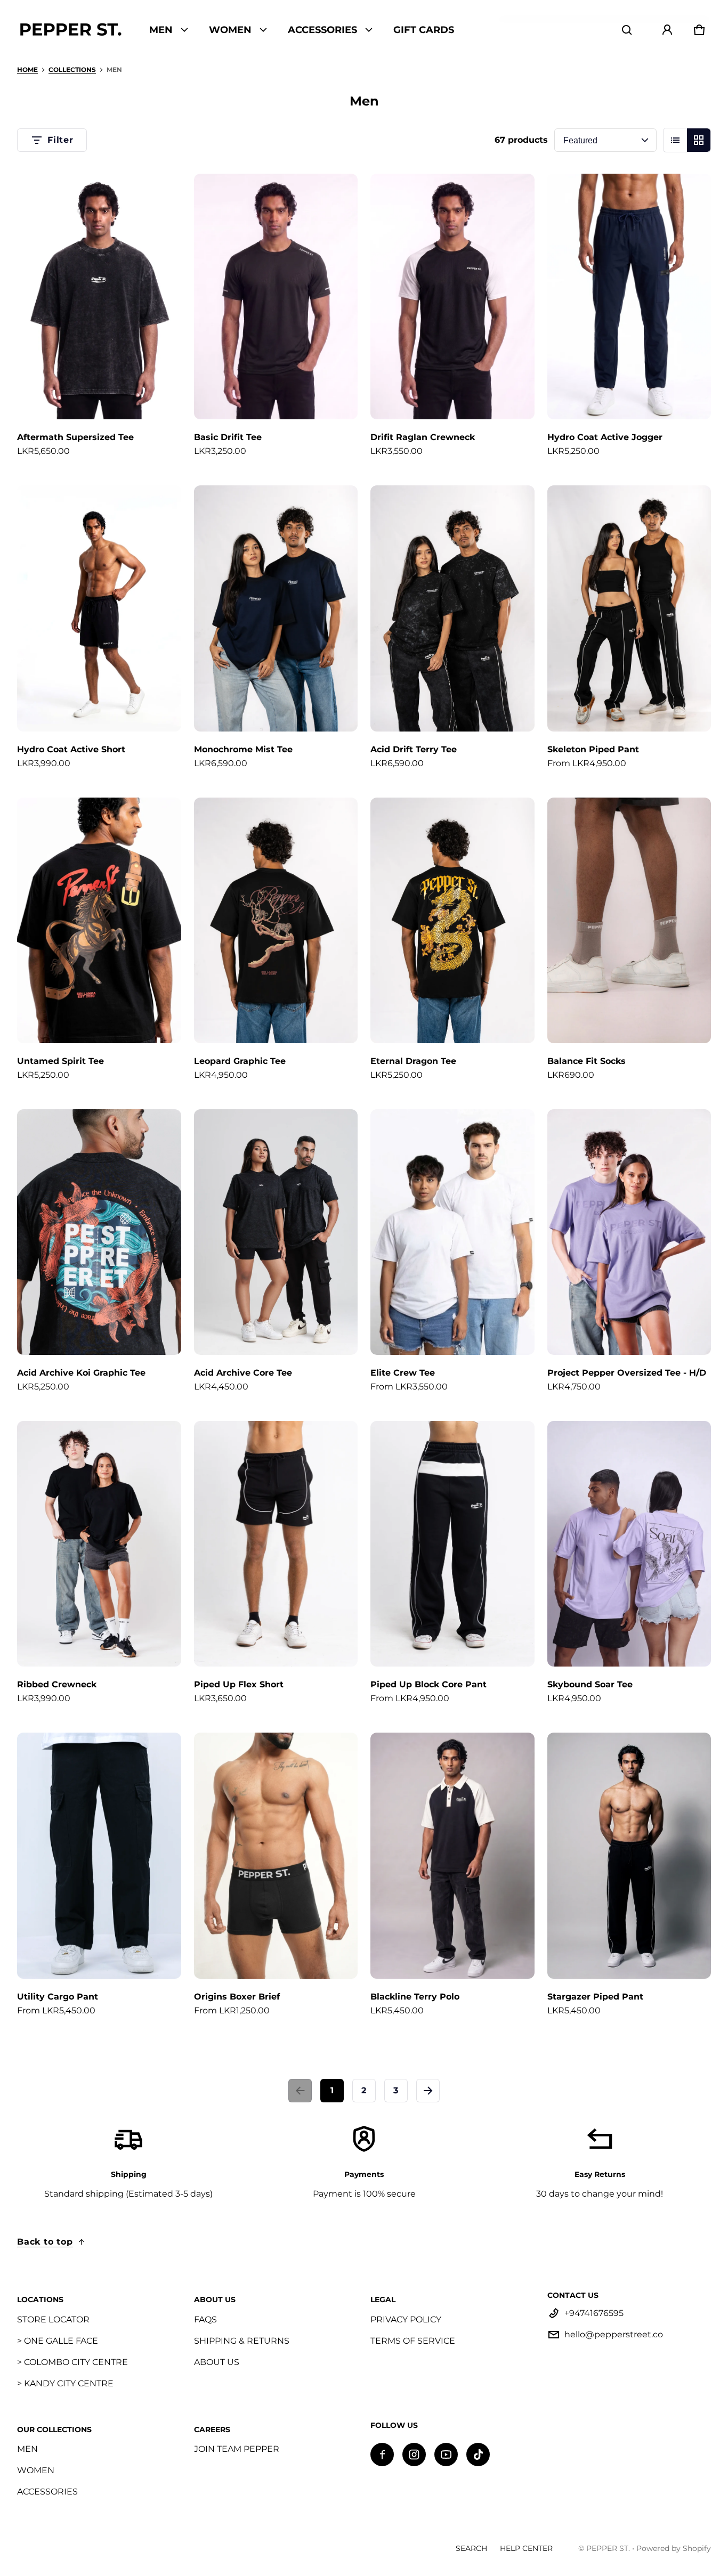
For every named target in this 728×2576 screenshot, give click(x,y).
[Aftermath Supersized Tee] (99, 296)
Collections (72, 70)
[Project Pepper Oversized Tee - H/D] (629, 1232)
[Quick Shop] (159, 397)
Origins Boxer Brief (237, 1997)
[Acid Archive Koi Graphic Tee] (99, 1232)
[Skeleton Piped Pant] (629, 608)
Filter (60, 140)
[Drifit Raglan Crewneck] (452, 296)
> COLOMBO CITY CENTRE (72, 2362)
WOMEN (36, 2470)
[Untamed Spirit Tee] (99, 920)
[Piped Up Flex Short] (276, 1544)
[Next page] (428, 2091)
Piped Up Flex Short (239, 1684)
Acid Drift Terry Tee (414, 749)
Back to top (45, 2242)
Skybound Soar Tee (590, 1684)
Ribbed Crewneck (57, 1684)
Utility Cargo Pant (58, 1997)
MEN (27, 2449)
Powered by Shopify (674, 2548)
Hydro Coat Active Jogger (605, 437)
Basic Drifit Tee (228, 437)
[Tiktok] (478, 2455)
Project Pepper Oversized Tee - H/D (627, 1373)
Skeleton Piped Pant (593, 749)
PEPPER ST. (608, 2548)
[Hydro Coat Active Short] (99, 608)
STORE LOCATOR (53, 2319)
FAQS (205, 2319)
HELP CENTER (526, 2548)
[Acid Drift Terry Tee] (452, 608)
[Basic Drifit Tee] (276, 296)
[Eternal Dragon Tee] (452, 920)
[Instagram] (414, 2455)
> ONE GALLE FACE (58, 2341)
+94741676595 (594, 2313)
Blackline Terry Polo (415, 1997)
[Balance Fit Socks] (629, 920)
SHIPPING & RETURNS (242, 2341)
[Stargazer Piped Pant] (629, 1855)
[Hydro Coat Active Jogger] (629, 296)
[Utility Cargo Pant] (99, 1855)
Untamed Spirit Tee (60, 1061)
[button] (627, 30)
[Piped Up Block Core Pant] (452, 1544)
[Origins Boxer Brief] (276, 1855)
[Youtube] (446, 2455)
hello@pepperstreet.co (614, 2334)
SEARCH (471, 2548)
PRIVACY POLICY (406, 2319)
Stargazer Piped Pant (595, 1997)
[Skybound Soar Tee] (629, 1544)
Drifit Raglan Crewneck (423, 437)
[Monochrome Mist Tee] (276, 608)
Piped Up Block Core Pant (428, 1684)
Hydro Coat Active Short (71, 749)
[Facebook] (382, 2455)
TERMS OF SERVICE (413, 2341)
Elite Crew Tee (403, 1373)
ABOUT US (217, 2362)
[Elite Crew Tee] (452, 1232)
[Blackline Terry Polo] (452, 1855)
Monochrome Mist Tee (243, 749)
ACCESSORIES (47, 2492)
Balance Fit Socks (587, 1061)
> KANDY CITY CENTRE (65, 2383)
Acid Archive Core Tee (243, 1373)
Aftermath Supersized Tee (75, 437)
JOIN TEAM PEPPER (237, 2449)
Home (27, 70)
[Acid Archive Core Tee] (276, 1232)
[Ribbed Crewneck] (99, 1544)
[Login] (667, 30)
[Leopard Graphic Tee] (276, 920)
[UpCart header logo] (70, 30)
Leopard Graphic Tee (240, 1061)
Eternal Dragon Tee (413, 1061)
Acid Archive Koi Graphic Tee (81, 1373)
